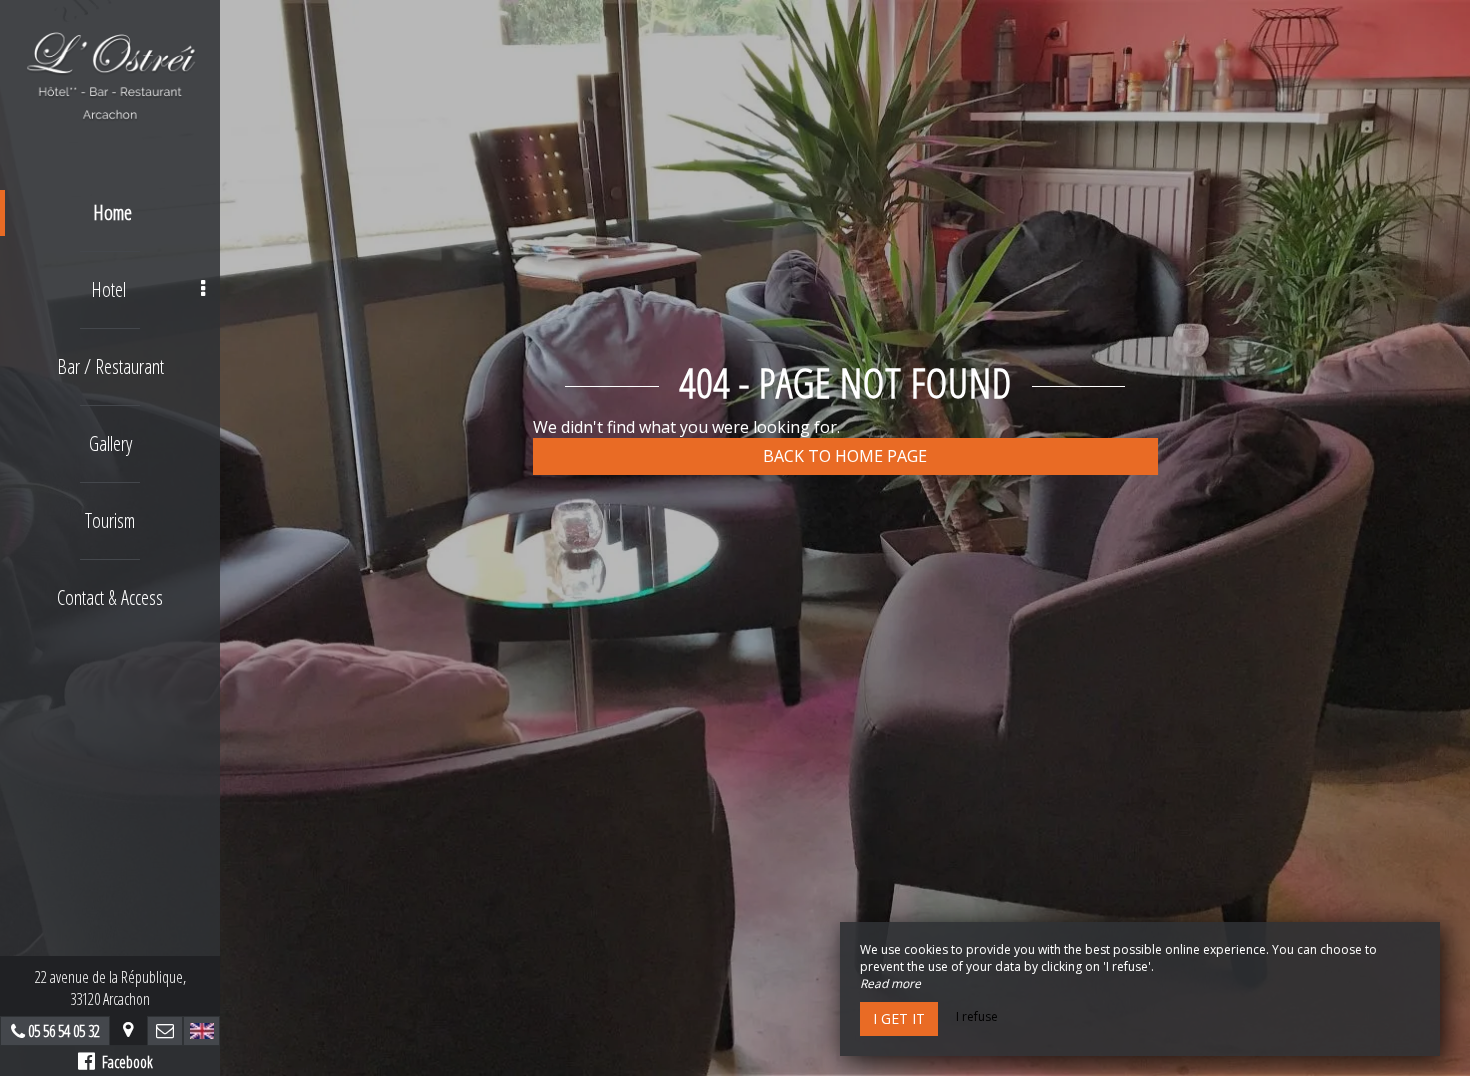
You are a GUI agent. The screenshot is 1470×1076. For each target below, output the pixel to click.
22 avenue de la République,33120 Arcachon (110, 988)
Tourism (110, 520)
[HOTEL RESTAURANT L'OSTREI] (110, 75)
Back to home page (845, 456)
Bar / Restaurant (110, 366)
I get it (899, 1018)
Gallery (110, 443)
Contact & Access (110, 597)
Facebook (124, 1062)
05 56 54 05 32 (64, 1031)
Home (112, 212)
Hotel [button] (108, 289)
